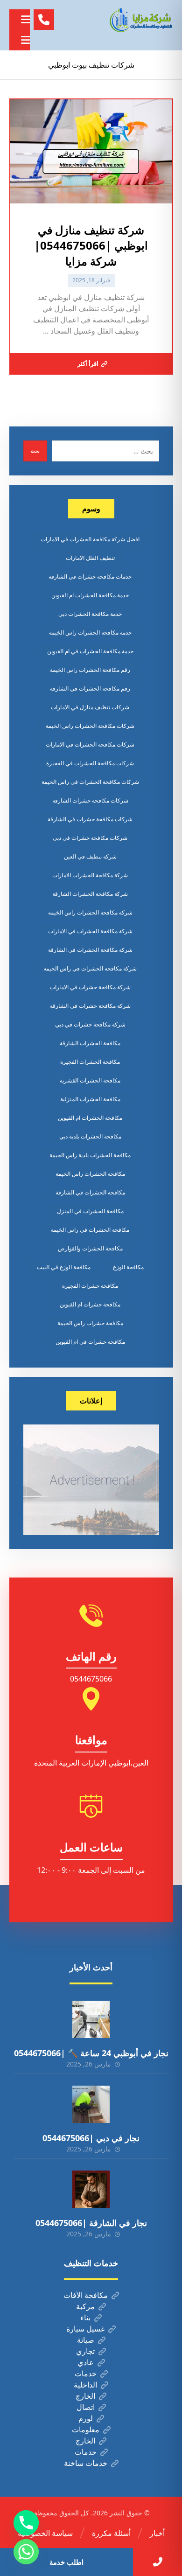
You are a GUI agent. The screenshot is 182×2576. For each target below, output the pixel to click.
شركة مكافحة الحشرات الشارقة (90, 894)
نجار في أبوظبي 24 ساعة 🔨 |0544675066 (91, 2053)
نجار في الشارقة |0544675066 (91, 2223)
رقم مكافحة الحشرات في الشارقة (90, 688)
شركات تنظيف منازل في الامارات (90, 707)
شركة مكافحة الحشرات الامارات (90, 875)
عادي (86, 2362)
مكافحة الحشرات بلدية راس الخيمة (90, 1155)
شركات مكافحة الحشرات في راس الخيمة (90, 782)
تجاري (85, 2351)
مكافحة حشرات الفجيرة (90, 1286)
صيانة (86, 2340)
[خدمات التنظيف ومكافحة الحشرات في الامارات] (140, 20)
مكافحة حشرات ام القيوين (90, 1304)
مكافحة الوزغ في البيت (64, 1267)
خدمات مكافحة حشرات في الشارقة (90, 576)
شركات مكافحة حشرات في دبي (90, 838)
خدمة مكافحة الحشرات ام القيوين (90, 595)
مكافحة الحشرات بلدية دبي (90, 1136)
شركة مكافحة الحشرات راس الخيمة (90, 912)
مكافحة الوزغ (128, 1267)
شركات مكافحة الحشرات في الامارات (90, 744)
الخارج (85, 2396)
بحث (35, 451)
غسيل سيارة (85, 2329)
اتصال (86, 2407)
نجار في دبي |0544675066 (91, 2138)
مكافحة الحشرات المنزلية (90, 1099)
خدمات (86, 2374)
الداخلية (85, 2385)
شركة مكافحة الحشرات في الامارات (90, 931)
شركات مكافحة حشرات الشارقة (90, 800)
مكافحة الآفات (86, 2295)
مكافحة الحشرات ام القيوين (90, 1118)
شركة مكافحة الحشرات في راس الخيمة (90, 968)
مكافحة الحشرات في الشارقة (90, 1192)
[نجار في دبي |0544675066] (91, 2104)
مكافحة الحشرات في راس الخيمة (90, 1230)
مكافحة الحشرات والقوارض (90, 1248)
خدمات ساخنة (86, 2463)
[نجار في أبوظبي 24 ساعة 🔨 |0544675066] (91, 2019)
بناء (85, 2318)
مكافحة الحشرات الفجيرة (90, 1062)
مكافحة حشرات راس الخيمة (90, 1323)
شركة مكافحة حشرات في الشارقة (90, 1006)
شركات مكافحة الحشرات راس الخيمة (90, 726)
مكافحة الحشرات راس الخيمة (90, 1174)
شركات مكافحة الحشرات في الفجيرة (90, 763)
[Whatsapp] (26, 2552)
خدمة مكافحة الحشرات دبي (90, 614)
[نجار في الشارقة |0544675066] (91, 2189)
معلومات (86, 2429)
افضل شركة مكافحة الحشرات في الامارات (90, 539)
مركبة (85, 2306)
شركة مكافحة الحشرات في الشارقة (90, 950)
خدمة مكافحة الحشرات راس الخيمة (90, 632)
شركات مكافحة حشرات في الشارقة (90, 819)
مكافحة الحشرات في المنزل (90, 1211)
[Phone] (26, 2523)
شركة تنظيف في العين (90, 856)
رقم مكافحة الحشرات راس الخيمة (90, 670)
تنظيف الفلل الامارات (90, 558)
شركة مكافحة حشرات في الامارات (90, 987)
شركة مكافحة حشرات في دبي (90, 1024)
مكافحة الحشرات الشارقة (90, 1043)
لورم (86, 2418)
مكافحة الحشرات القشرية (90, 1080)
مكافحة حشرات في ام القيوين (90, 1342)
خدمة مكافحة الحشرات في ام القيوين (90, 651)
